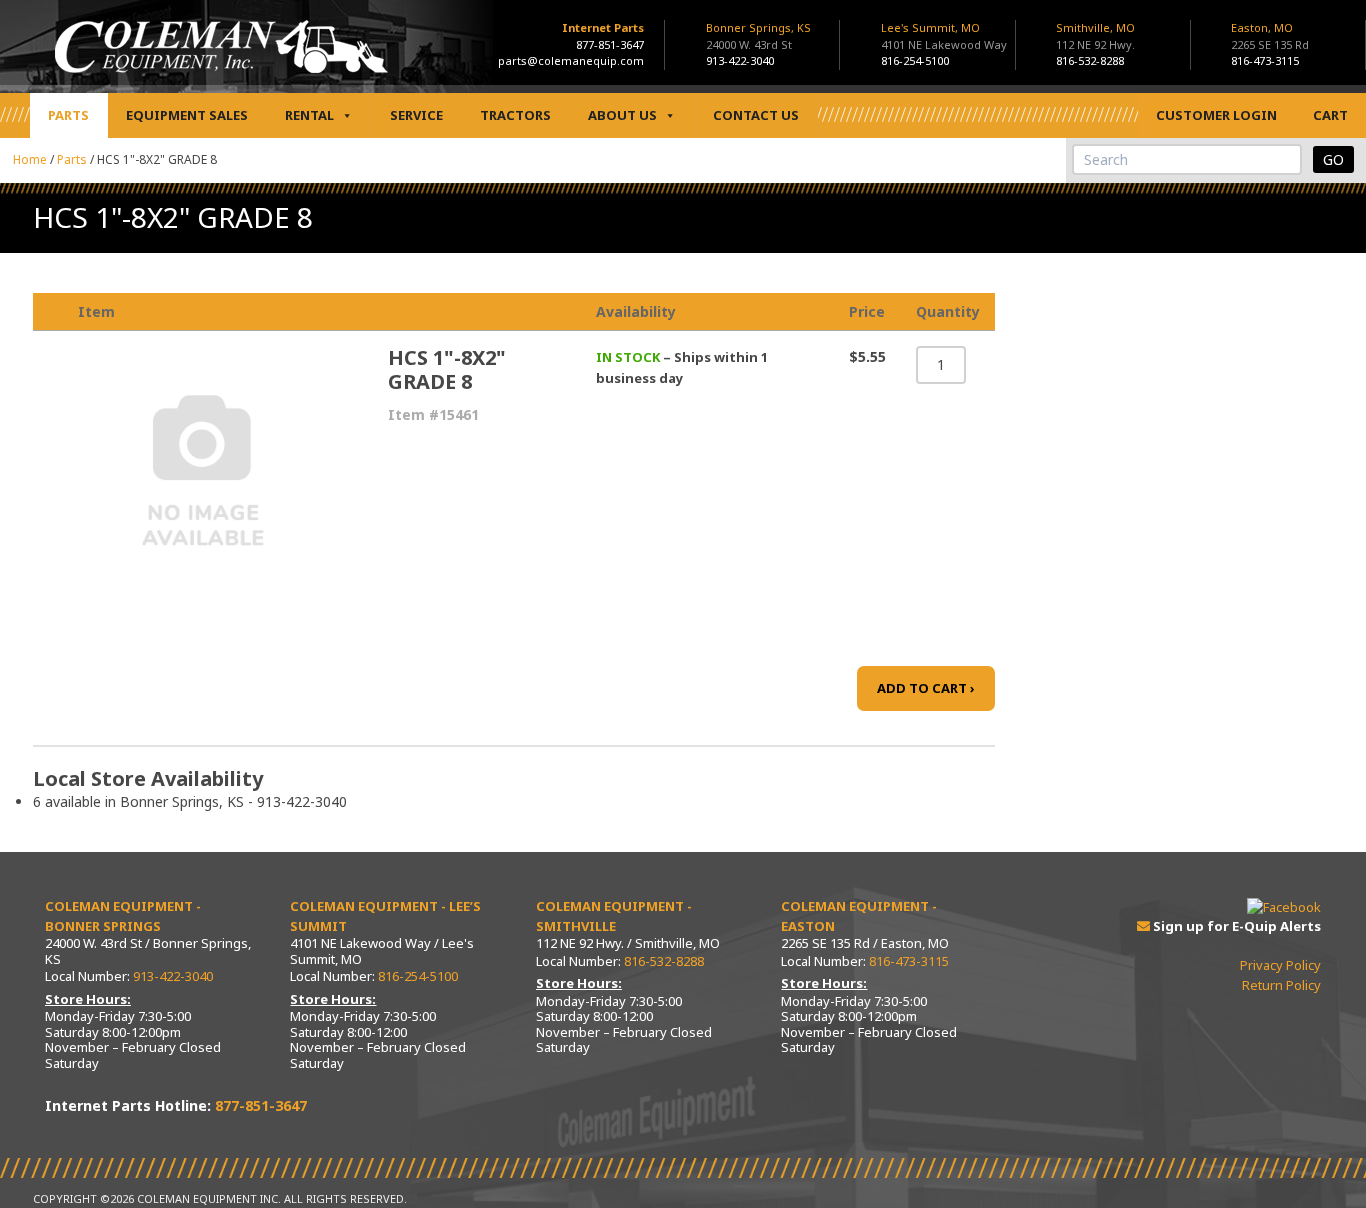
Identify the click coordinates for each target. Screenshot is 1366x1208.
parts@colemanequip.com (571, 60)
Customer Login (1216, 115)
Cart (1330, 115)
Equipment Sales (187, 115)
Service (416, 115)
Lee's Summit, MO (944, 36)
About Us (622, 115)
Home (30, 159)
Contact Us (756, 115)
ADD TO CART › (926, 688)
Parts (68, 115)
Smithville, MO (1095, 36)
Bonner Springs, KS (758, 36)
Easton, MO (1270, 36)
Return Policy (1281, 985)
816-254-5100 (915, 60)
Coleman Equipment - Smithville (614, 916)
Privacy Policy (1280, 965)
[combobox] (1187, 159)
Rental (309, 115)
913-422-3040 (740, 60)
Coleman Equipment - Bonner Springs (123, 916)
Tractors (515, 115)
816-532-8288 (1090, 60)
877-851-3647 (610, 44)
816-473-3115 (1265, 60)
